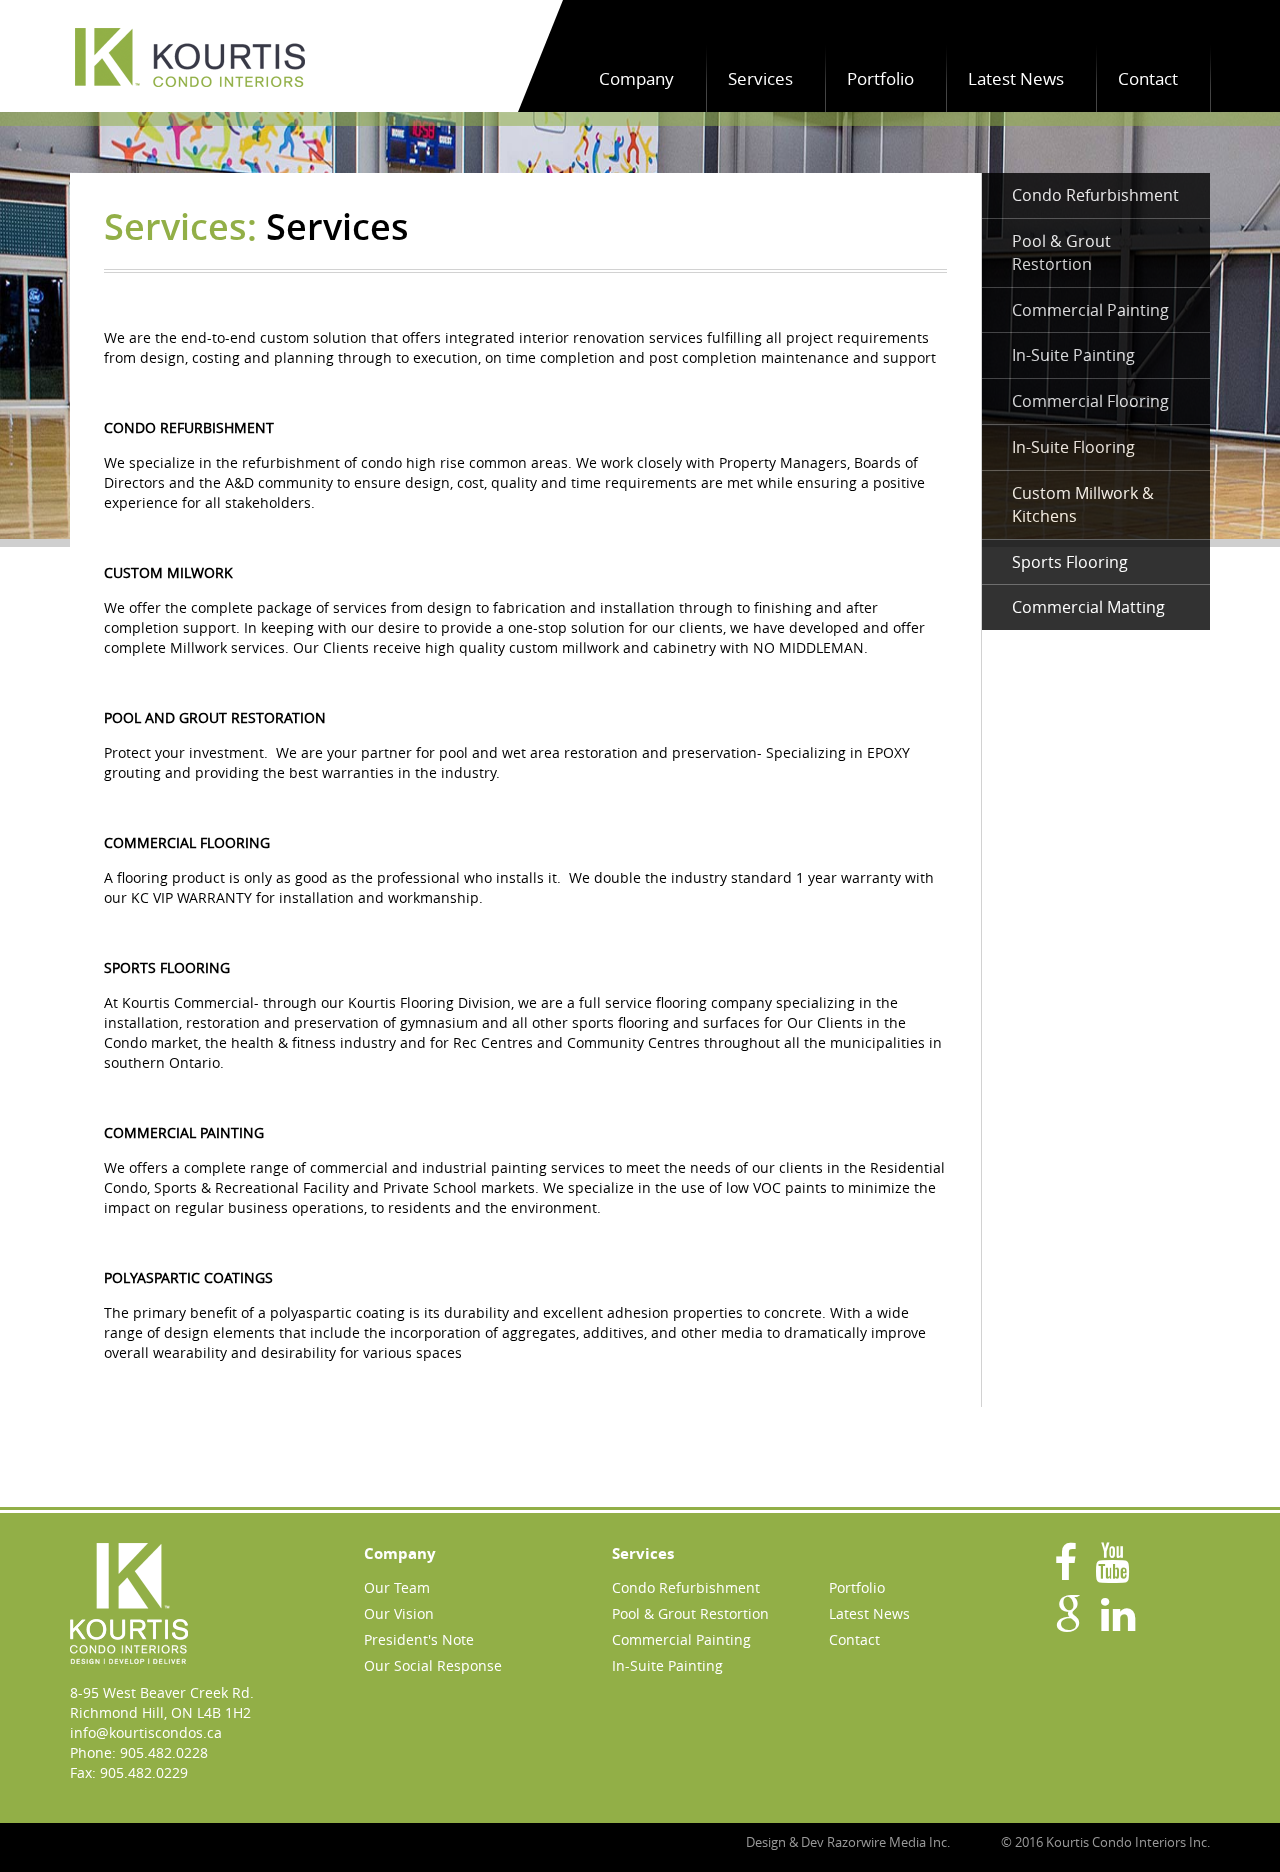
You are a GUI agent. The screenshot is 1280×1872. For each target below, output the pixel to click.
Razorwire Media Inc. (888, 1842)
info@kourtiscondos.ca (146, 1732)
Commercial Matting (1088, 607)
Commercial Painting (1090, 310)
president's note (419, 1639)
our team (397, 1587)
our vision (399, 1613)
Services (760, 78)
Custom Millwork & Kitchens (1083, 504)
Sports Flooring (1070, 562)
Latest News (1016, 78)
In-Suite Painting (1073, 355)
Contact (1148, 78)
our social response (433, 1665)
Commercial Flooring (1090, 401)
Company (636, 78)
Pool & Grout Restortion (1061, 252)
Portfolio (880, 78)
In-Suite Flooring (1073, 447)
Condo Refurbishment (1095, 195)
